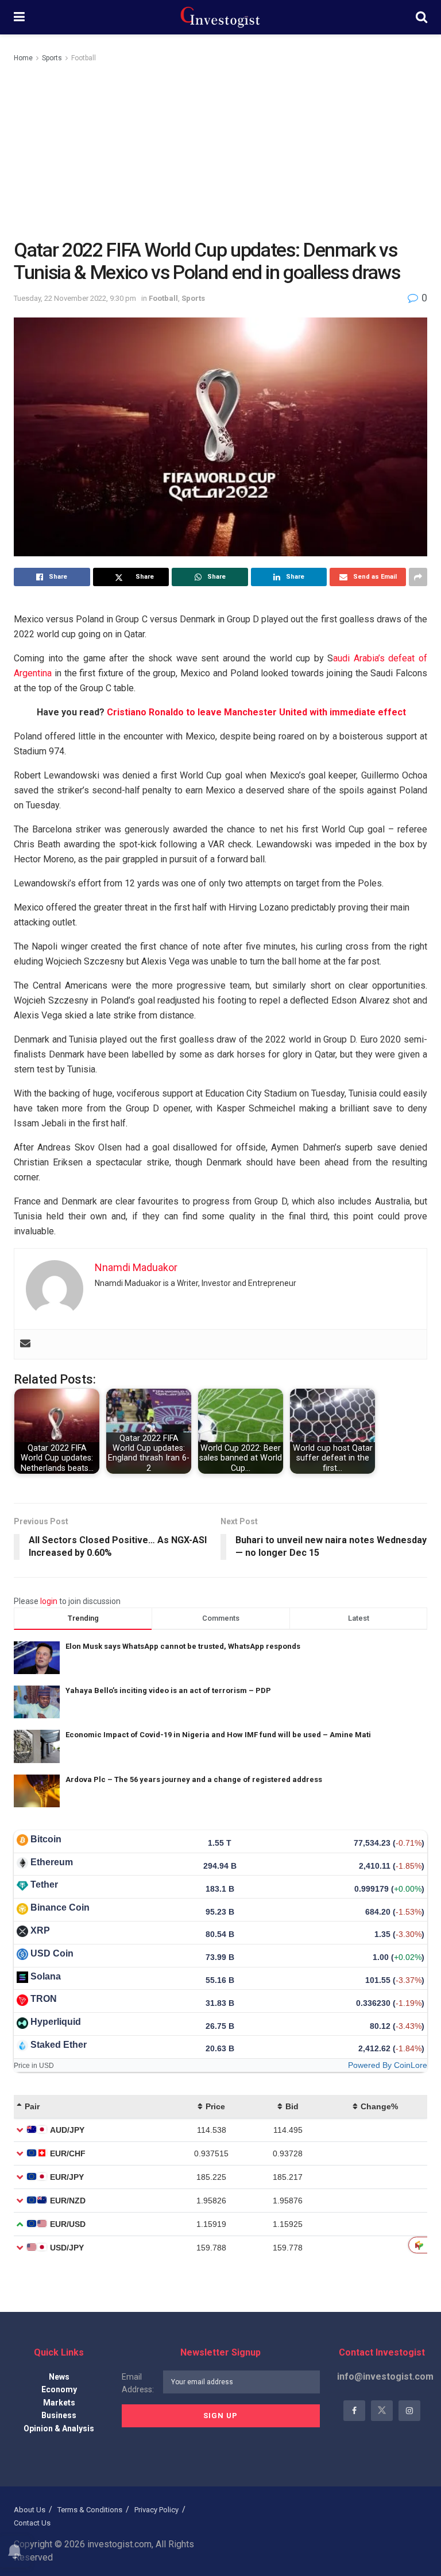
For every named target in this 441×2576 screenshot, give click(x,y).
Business (59, 2415)
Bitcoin (46, 1839)
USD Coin (52, 1953)
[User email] (25, 1344)
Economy (59, 2389)
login (49, 1601)
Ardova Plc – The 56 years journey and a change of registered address (194, 1779)
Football (84, 58)
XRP (40, 1930)
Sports (52, 58)
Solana (46, 1976)
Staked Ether (59, 2045)
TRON (44, 1999)
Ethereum (52, 1862)
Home (23, 58)
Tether (44, 1884)
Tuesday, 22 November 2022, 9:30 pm (75, 298)
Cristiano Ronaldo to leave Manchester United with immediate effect (256, 712)
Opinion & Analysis (59, 2428)
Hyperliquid (56, 2022)
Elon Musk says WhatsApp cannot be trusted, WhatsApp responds (183, 1646)
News (59, 2377)
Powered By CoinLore (388, 2065)
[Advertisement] (220, 150)
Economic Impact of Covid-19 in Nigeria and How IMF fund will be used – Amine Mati (218, 1735)
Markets (59, 2403)
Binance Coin (60, 1907)
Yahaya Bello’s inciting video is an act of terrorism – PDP (168, 1690)
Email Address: (138, 2383)
